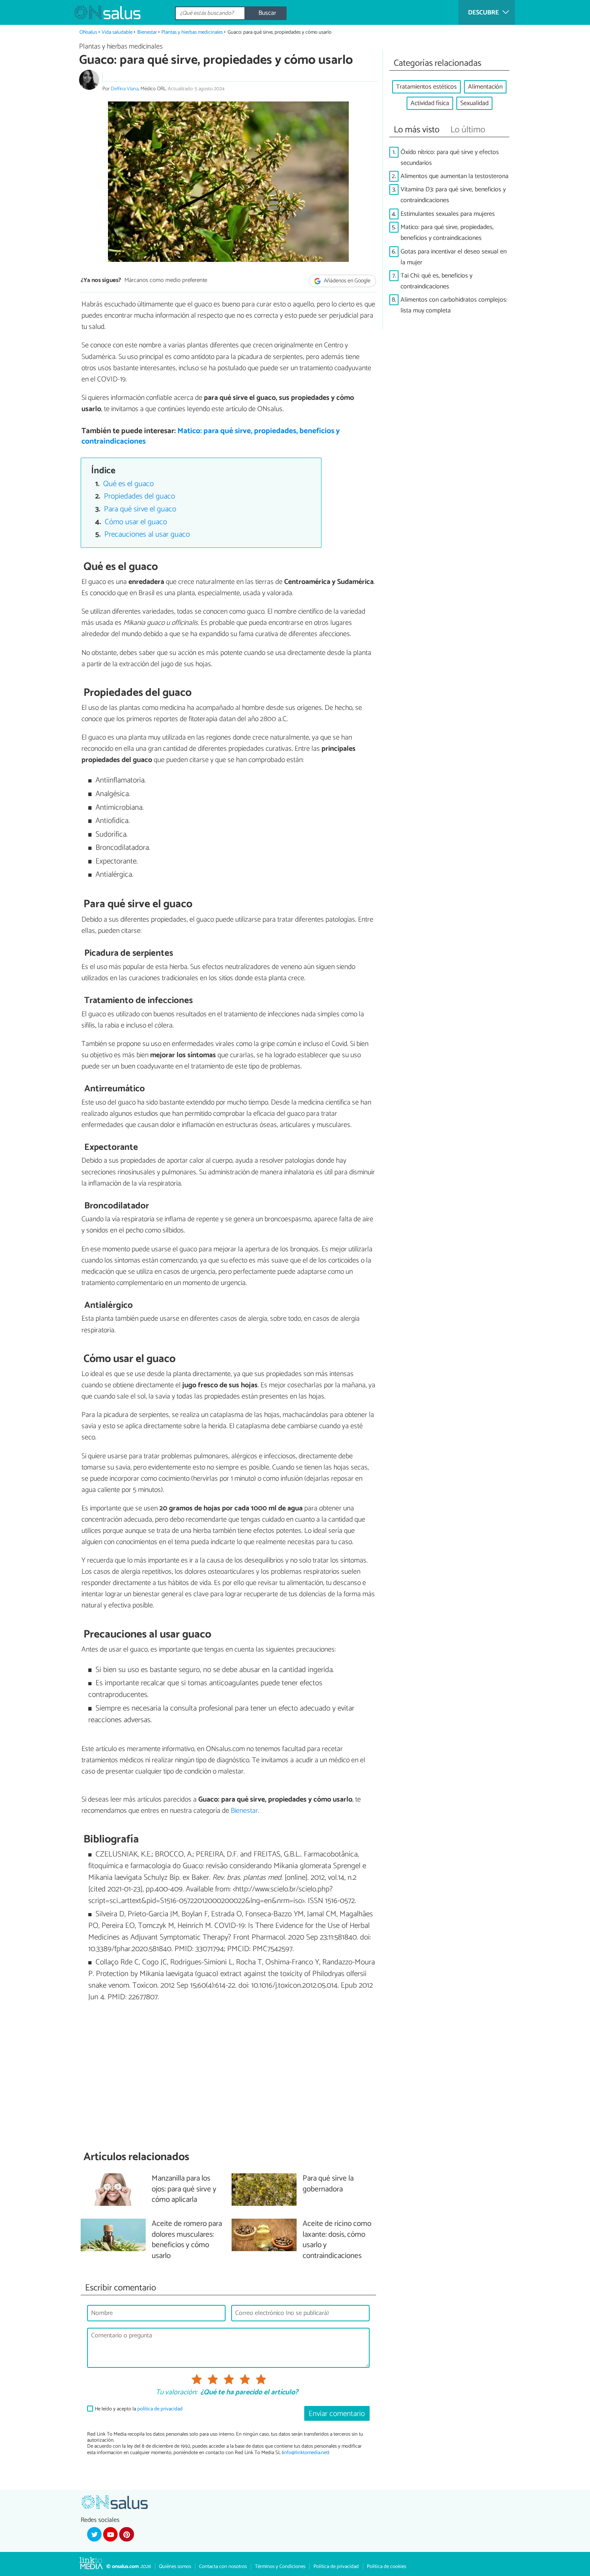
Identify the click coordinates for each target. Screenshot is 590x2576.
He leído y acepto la (139, 2409)
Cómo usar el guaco (136, 522)
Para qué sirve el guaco (140, 509)
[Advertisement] (228, 2077)
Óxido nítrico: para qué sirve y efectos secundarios (450, 158)
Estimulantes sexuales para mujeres (448, 214)
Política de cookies (387, 2567)
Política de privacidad (336, 2567)
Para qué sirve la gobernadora (328, 2184)
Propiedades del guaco (139, 496)
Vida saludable (117, 32)
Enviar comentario (337, 2414)
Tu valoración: (176, 2393)
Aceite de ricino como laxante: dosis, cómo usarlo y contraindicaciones (337, 2240)
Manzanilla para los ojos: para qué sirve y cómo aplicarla (184, 2190)
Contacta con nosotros (223, 2567)
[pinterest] (126, 2534)
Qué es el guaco (128, 484)
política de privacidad (160, 2409)
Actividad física (430, 103)
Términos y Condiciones (280, 2567)
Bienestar (147, 32)
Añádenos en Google (347, 281)
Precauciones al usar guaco (147, 534)
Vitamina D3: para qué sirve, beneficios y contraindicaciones (453, 195)
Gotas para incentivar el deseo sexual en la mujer (454, 257)
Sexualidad (474, 103)
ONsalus (88, 32)
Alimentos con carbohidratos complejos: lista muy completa (454, 305)
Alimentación (485, 87)
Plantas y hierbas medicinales (192, 32)
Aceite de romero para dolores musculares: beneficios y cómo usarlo (187, 2240)
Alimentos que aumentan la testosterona (455, 176)
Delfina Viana (125, 89)
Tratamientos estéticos (426, 87)
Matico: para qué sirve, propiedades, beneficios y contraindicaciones (211, 436)
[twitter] (94, 2534)
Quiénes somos (175, 2567)
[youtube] (110, 2534)
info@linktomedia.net (305, 2453)
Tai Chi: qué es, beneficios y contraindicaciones (436, 281)
